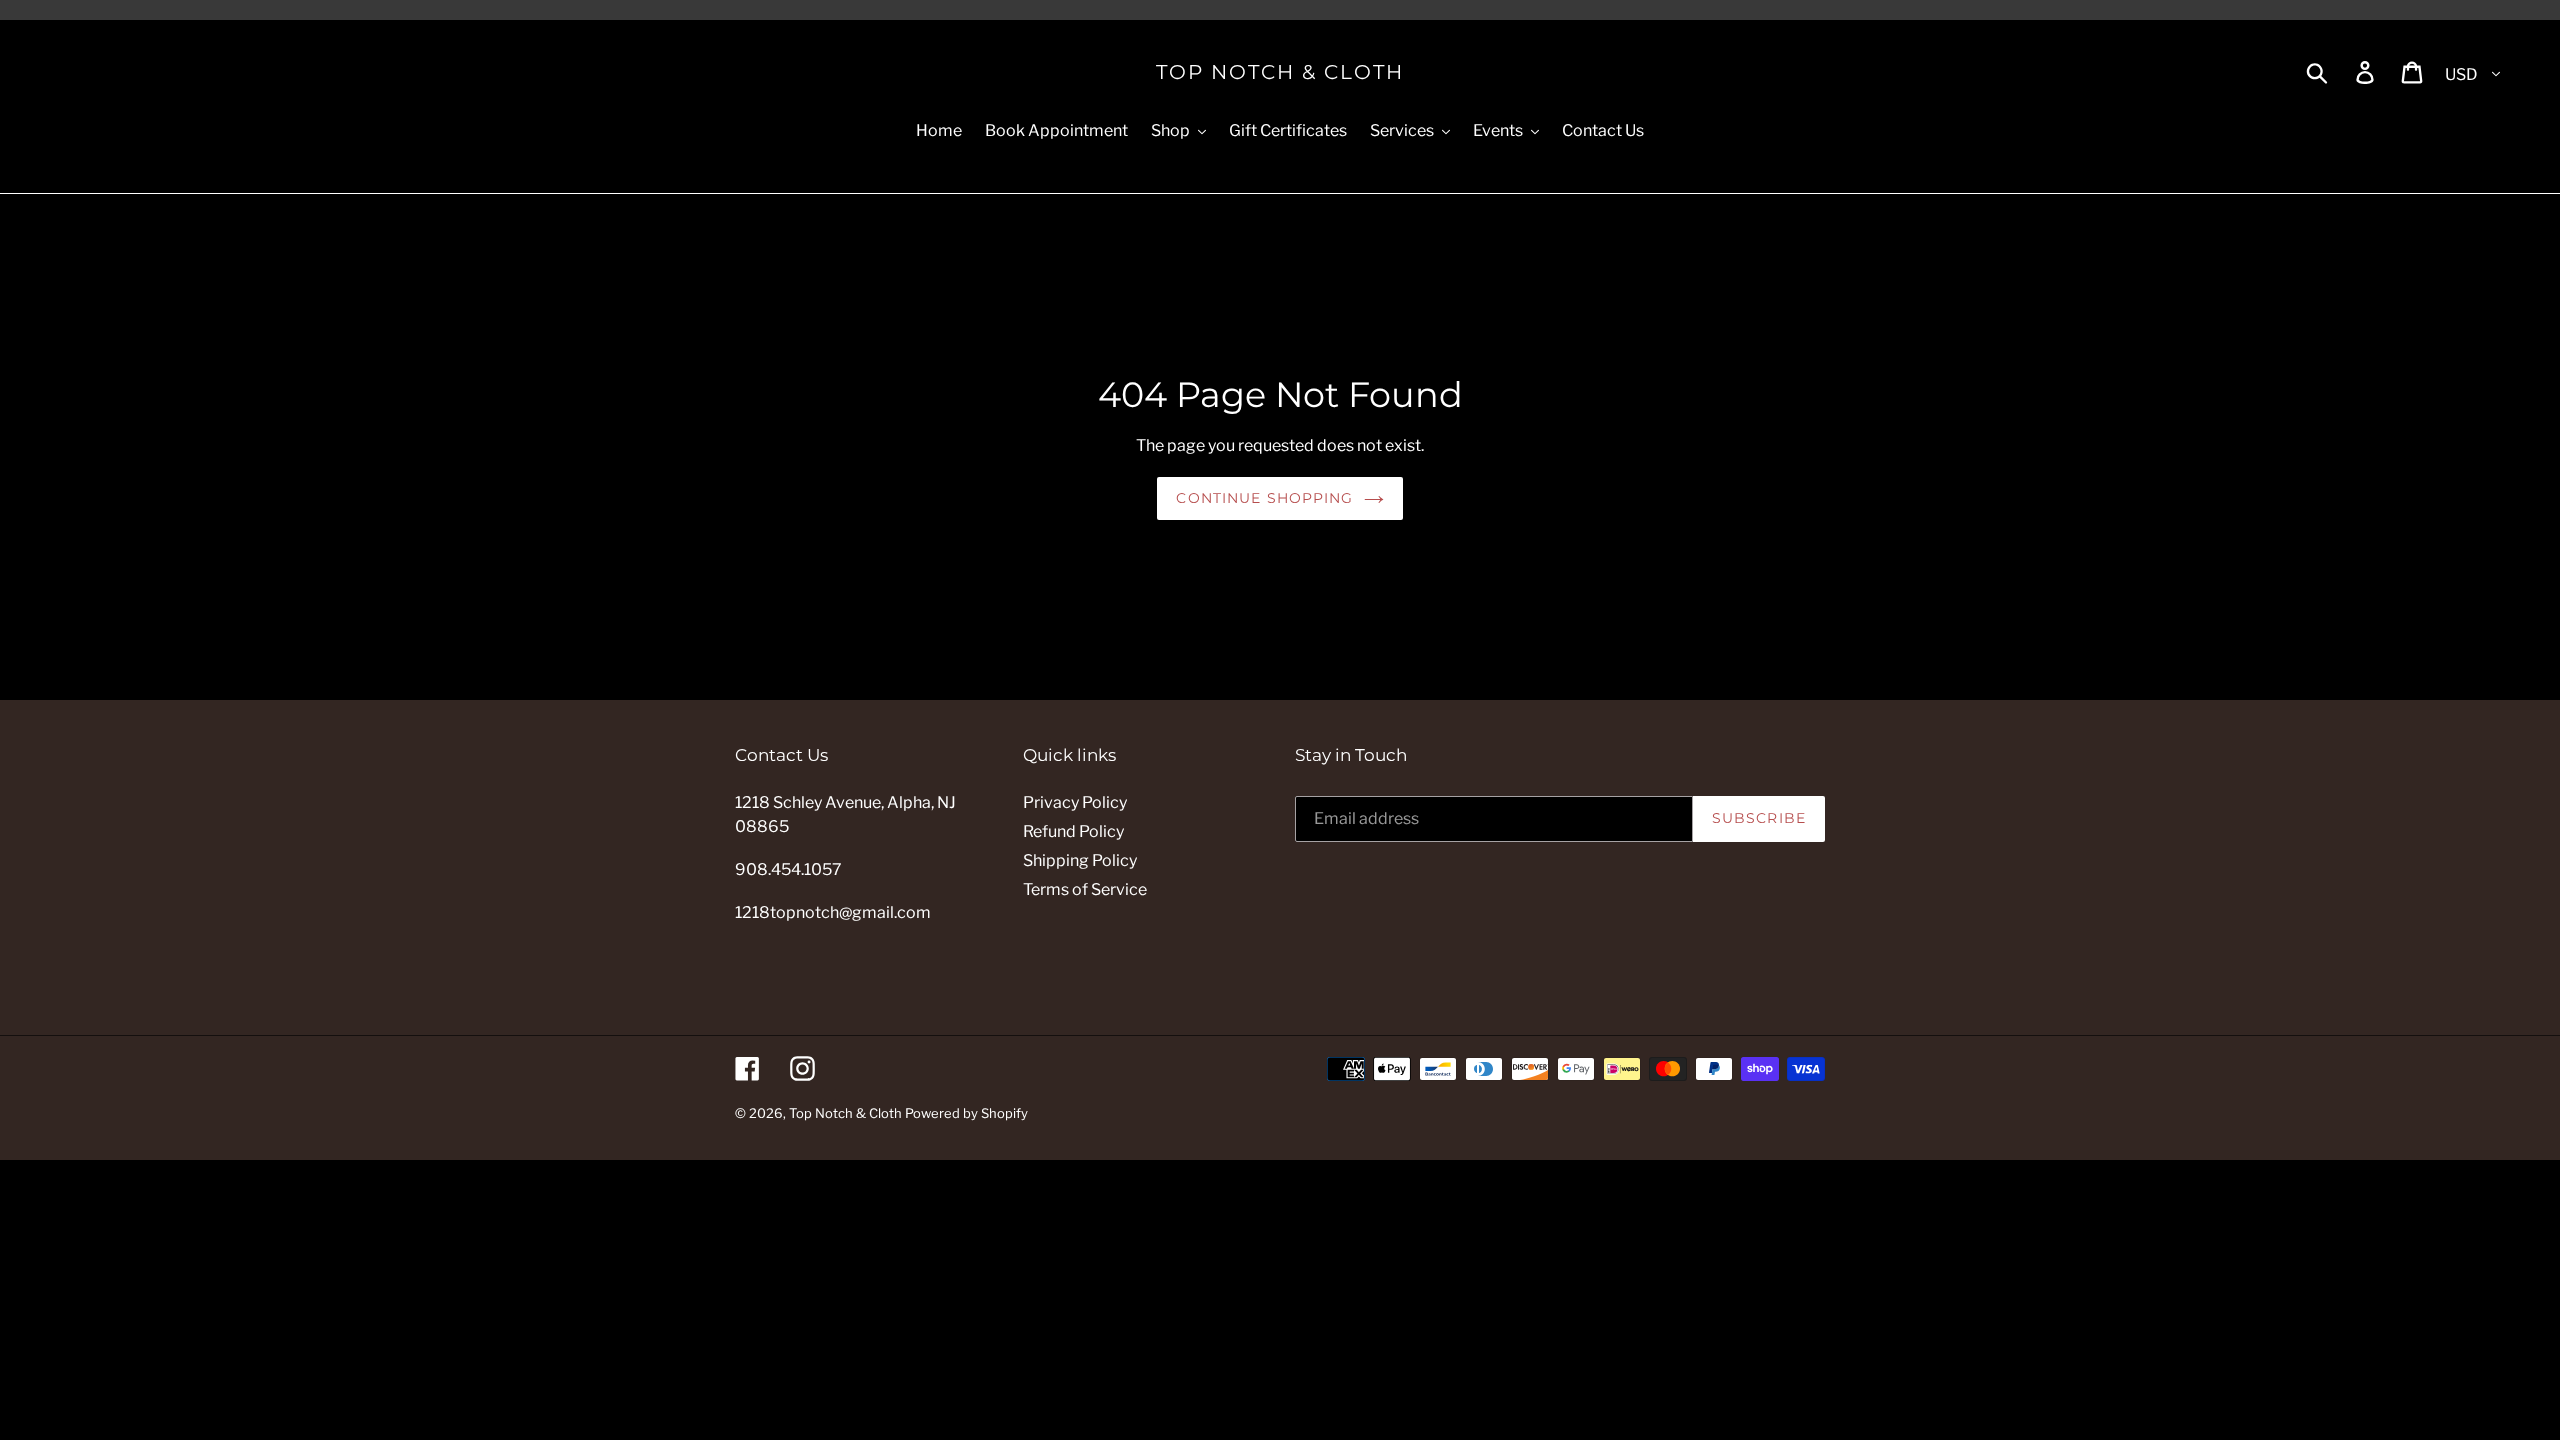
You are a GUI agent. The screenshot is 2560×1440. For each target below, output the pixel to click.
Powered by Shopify (966, 1113)
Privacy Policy (1075, 802)
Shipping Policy (1080, 860)
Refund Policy (1073, 831)
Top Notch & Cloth (1280, 72)
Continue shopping (1264, 498)
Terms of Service (1085, 889)
